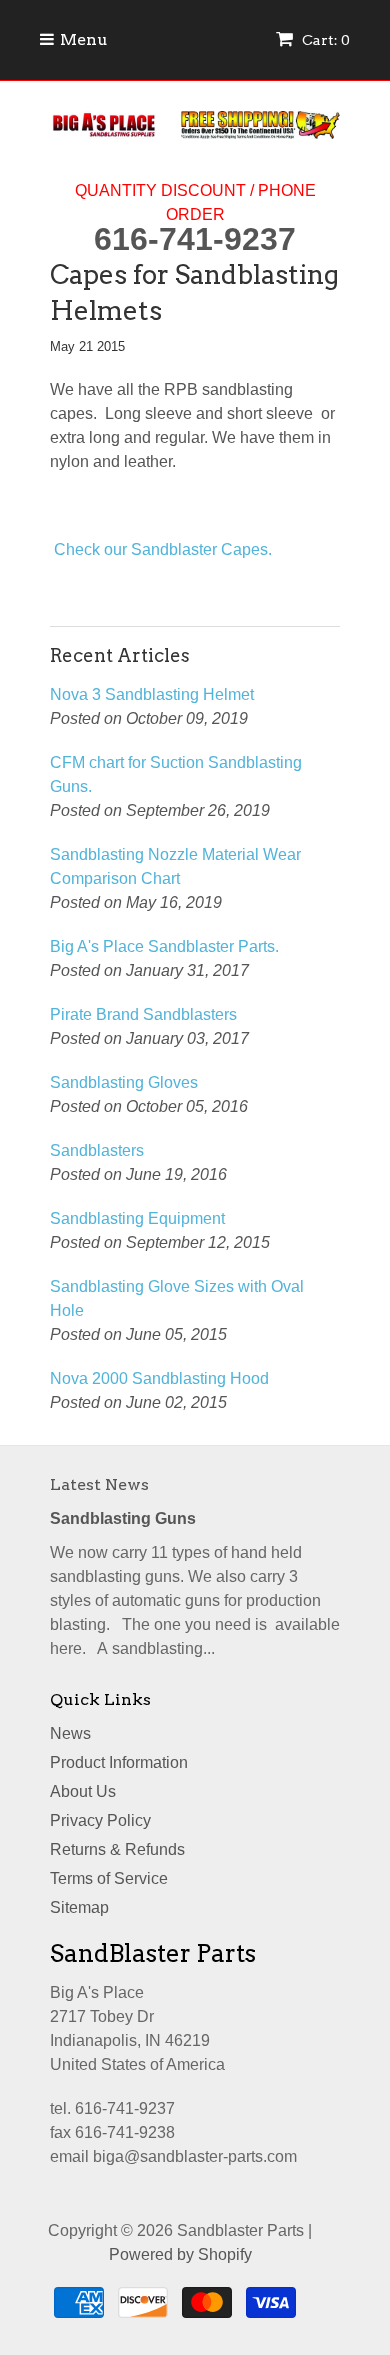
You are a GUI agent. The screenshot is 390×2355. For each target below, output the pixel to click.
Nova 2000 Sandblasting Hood (159, 1378)
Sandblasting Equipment (137, 1218)
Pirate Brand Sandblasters (143, 1014)
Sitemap (79, 1907)
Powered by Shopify (180, 2254)
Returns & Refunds (117, 1849)
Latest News (99, 1484)
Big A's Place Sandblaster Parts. (164, 946)
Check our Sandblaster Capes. (163, 549)
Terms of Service (109, 1878)
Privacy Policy (100, 1820)
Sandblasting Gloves (124, 1082)
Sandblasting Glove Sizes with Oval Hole (177, 1298)
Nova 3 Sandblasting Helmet (152, 694)
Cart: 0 (324, 40)
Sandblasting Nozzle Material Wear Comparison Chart (175, 866)
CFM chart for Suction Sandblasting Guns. (176, 774)
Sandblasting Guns (123, 1518)
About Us (83, 1791)
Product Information (119, 1762)
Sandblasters (97, 1150)
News (70, 1733)
